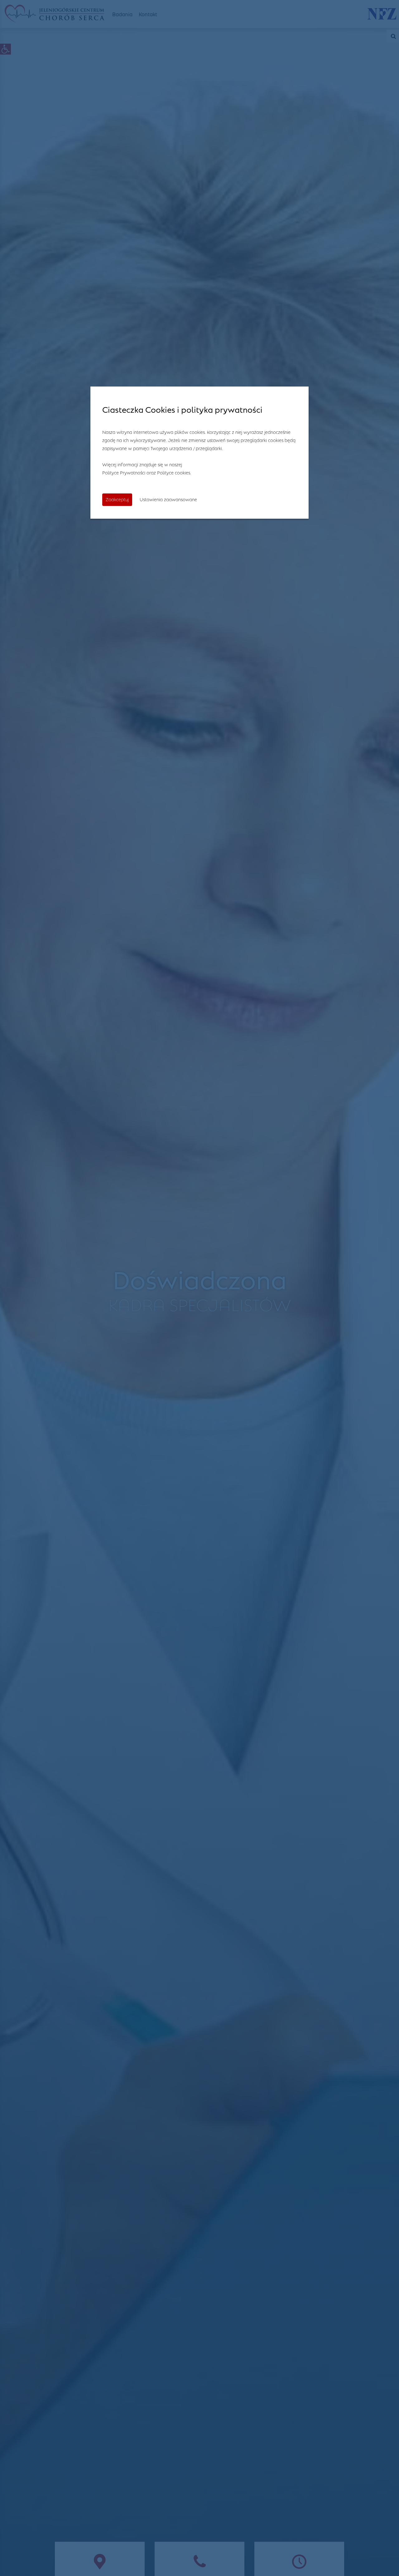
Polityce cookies (174, 472)
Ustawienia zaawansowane (168, 499)
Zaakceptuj (117, 499)
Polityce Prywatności (124, 472)
